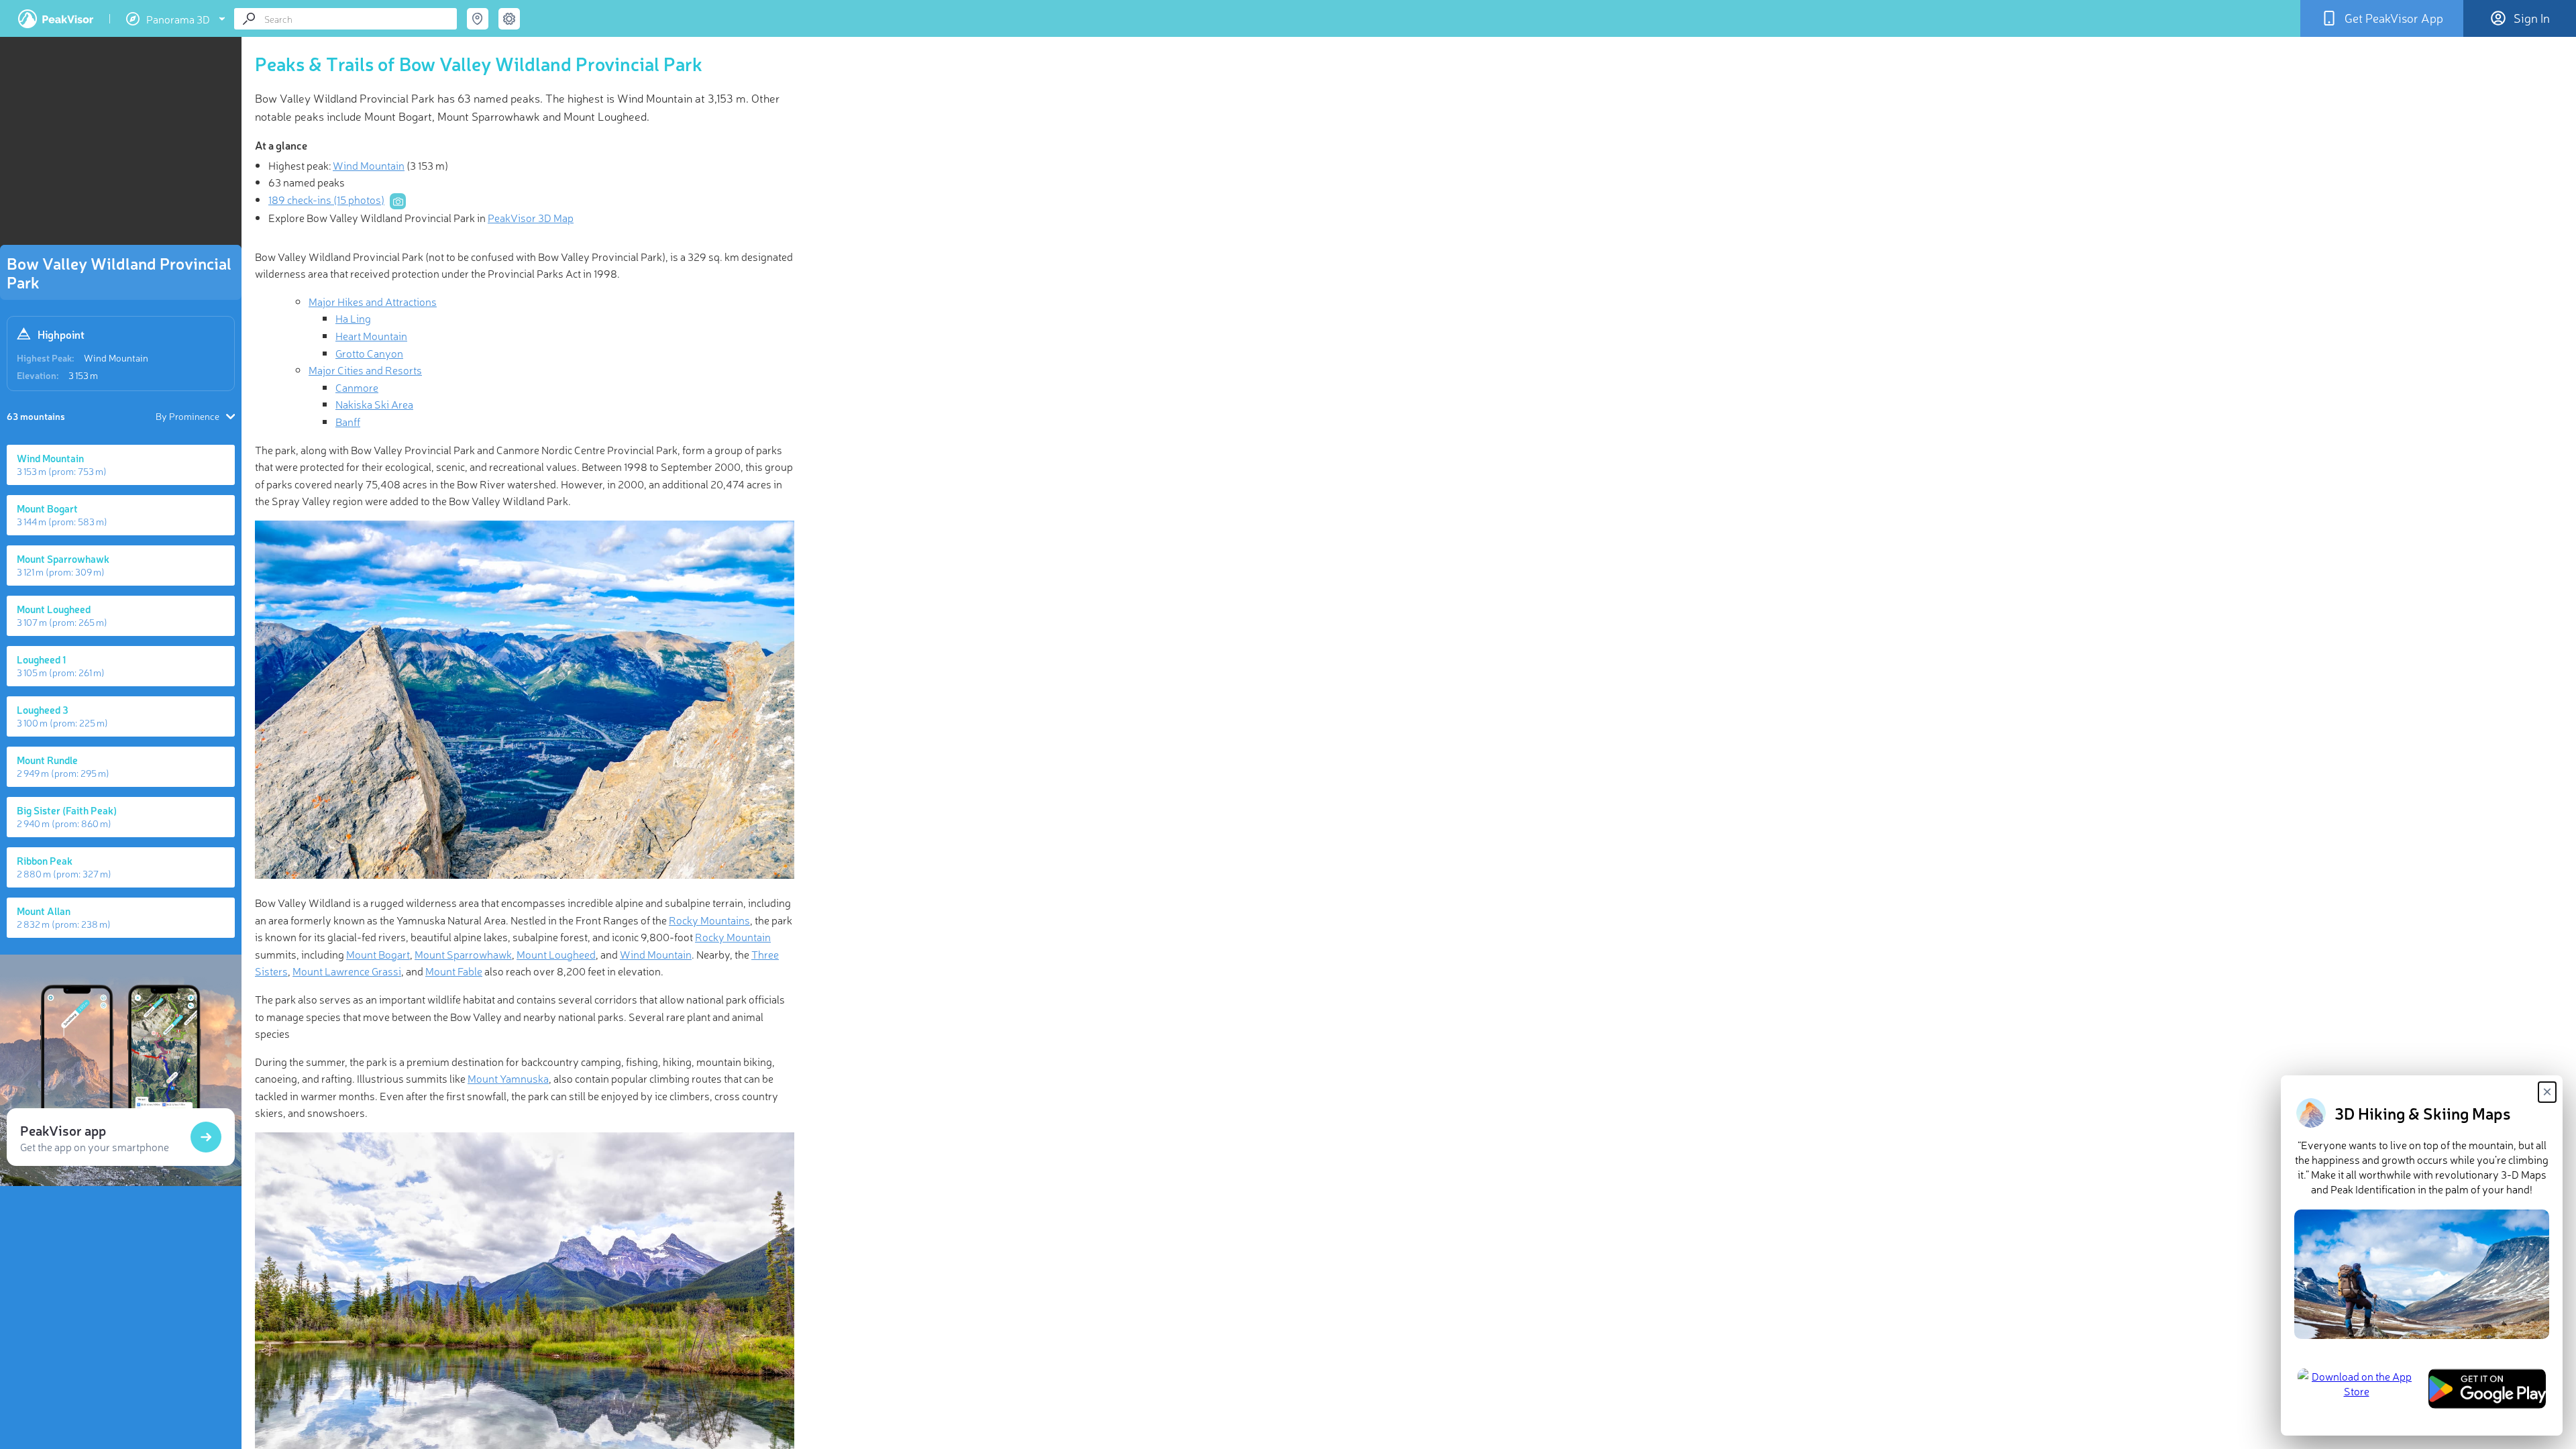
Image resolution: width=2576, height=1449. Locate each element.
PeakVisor (56, 19)
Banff (348, 421)
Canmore (357, 387)
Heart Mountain (371, 335)
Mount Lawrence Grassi (347, 971)
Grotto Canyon (369, 353)
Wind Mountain (116, 358)
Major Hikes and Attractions (373, 301)
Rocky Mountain (733, 936)
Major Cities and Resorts (365, 370)
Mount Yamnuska (508, 1078)
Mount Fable (454, 971)
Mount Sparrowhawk (463, 954)
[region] (121, 145)
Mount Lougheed (556, 954)
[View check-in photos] (398, 201)
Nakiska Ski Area (374, 404)
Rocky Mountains (709, 920)
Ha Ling (353, 318)
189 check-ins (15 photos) (326, 199)
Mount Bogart (378, 954)
